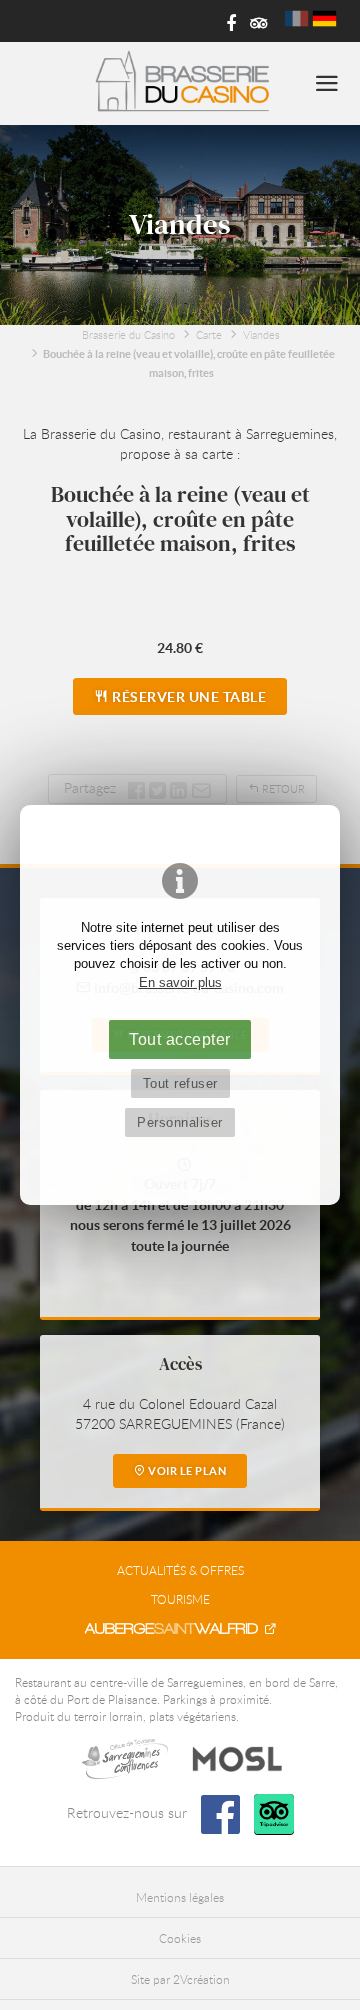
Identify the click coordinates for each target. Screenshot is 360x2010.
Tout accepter (180, 1039)
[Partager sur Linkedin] (178, 787)
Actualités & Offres (180, 1570)
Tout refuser (180, 1083)
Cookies (180, 1938)
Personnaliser (180, 1122)
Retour (282, 788)
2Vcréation (201, 1979)
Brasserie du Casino (128, 334)
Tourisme (180, 1599)
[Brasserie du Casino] (180, 83)
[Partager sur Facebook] (136, 787)
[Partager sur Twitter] (159, 787)
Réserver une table (188, 697)
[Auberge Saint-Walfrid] (180, 1629)
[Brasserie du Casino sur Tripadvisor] (255, 21)
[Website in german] (324, 18)
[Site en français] (296, 18)
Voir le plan (186, 1471)
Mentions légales (180, 1897)
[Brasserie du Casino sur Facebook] (224, 21)
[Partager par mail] (201, 787)
